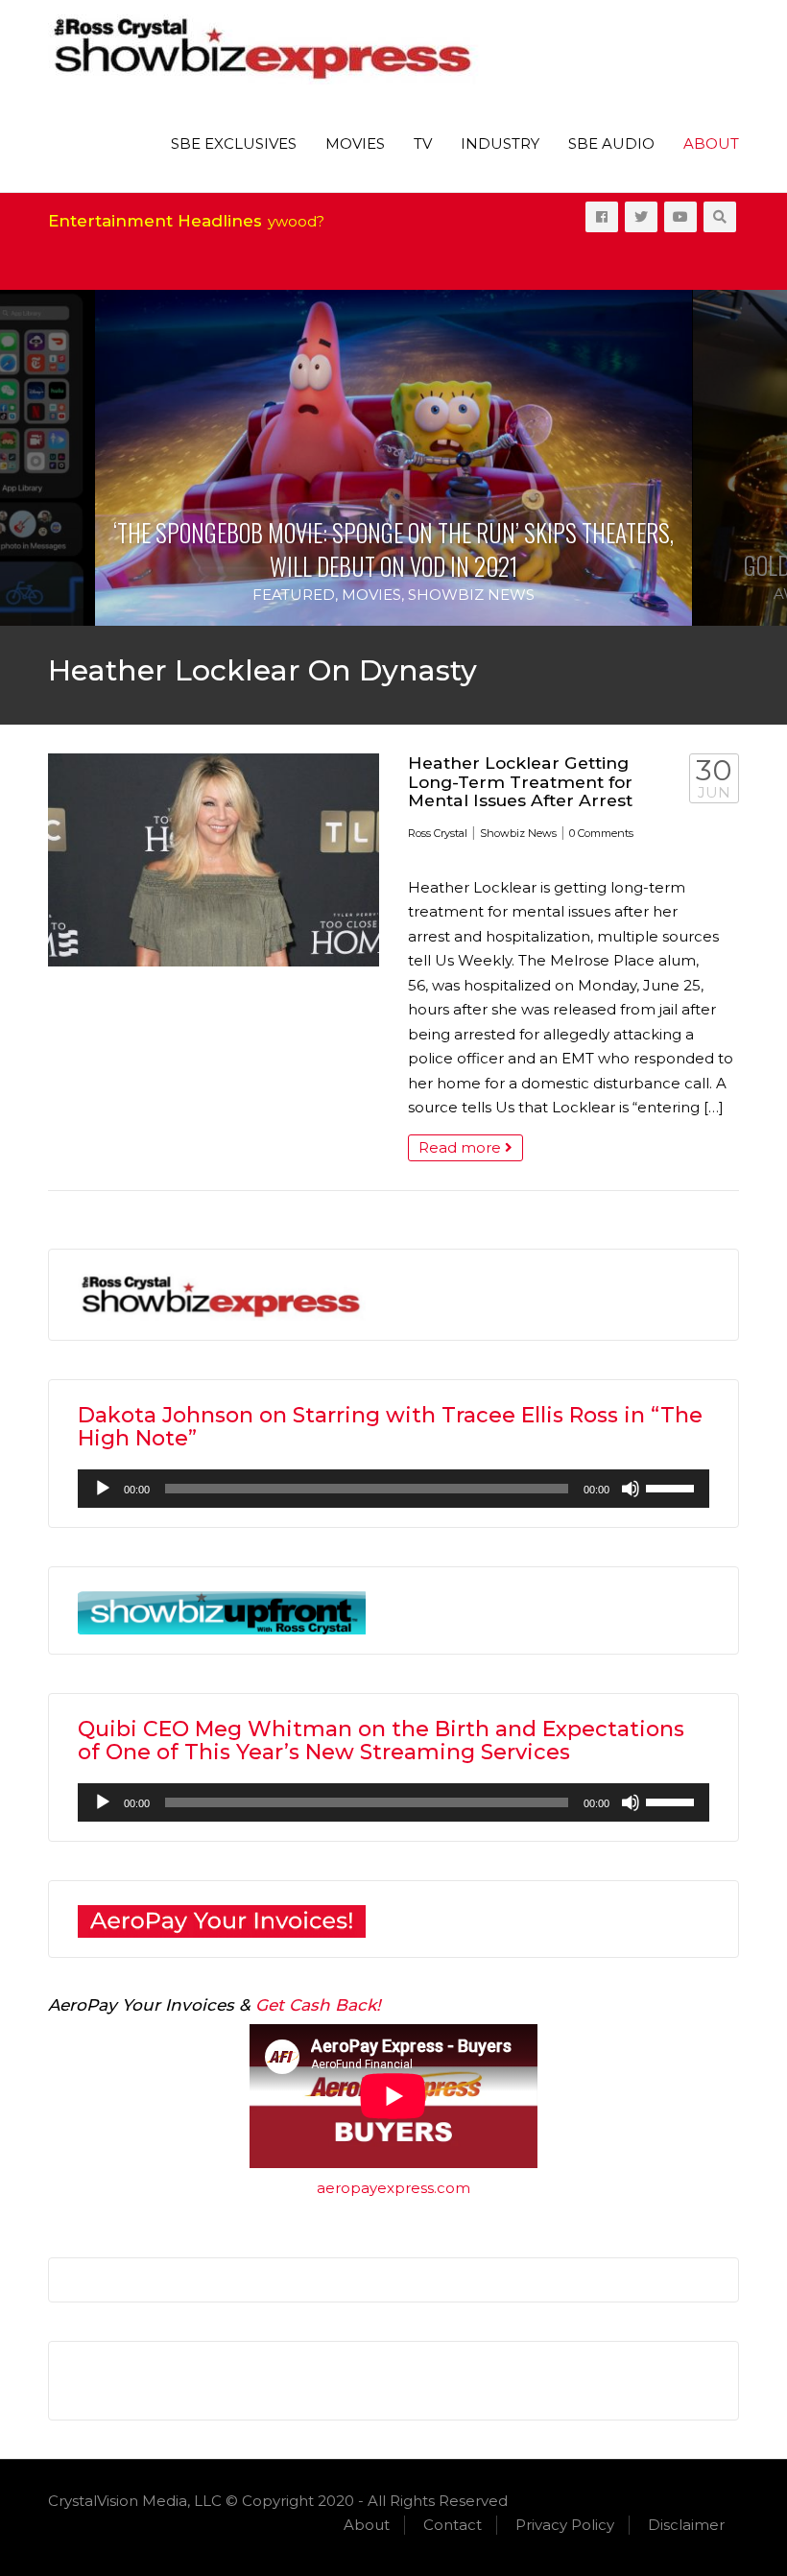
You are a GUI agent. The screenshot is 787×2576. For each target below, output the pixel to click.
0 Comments (601, 833)
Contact (453, 2525)
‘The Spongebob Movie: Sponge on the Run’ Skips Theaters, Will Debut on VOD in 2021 (393, 549)
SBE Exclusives (234, 143)
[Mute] (631, 1489)
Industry (500, 143)
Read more (462, 1147)
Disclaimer (686, 2525)
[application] (393, 1489)
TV (423, 143)
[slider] (673, 1487)
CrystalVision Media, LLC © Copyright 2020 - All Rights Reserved (278, 2501)
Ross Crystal (438, 833)
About (711, 143)
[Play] (103, 1489)
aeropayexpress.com (393, 2188)
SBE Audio (611, 143)
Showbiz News (471, 595)
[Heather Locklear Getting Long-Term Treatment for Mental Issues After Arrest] (214, 860)
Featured (294, 595)
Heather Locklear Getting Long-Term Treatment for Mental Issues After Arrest (520, 781)
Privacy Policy (565, 2525)
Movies (355, 143)
